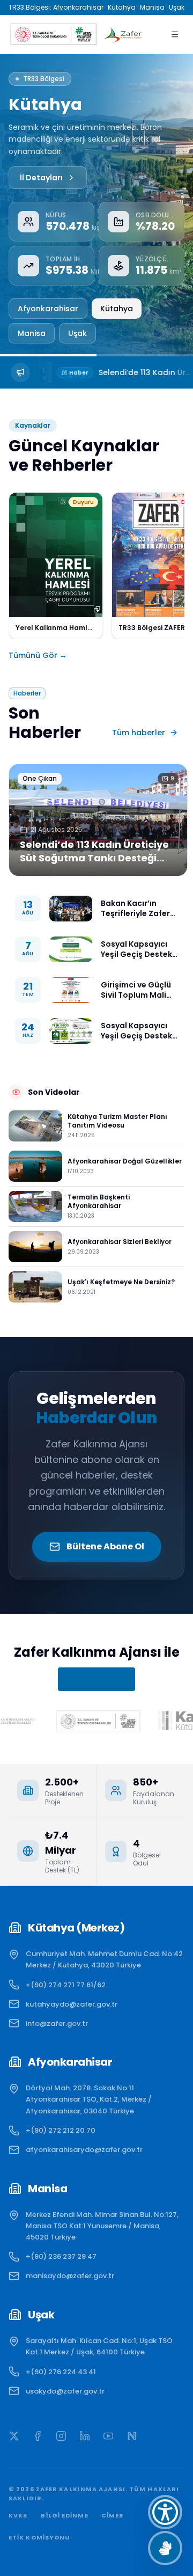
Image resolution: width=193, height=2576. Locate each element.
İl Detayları (41, 178)
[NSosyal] (132, 2436)
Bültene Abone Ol (105, 1546)
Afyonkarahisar (48, 309)
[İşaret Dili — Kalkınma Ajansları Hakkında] (165, 2548)
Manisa (32, 333)
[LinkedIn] (85, 2436)
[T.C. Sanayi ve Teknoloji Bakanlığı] (52, 34)
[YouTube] (108, 2436)
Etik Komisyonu (39, 2537)
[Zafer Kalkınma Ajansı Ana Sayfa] (123, 34)
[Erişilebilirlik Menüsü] (165, 2512)
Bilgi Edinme (64, 2515)
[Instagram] (61, 2436)
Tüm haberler (139, 733)
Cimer (113, 2515)
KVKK (18, 2515)
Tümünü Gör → (38, 655)
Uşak (77, 333)
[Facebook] (38, 2436)
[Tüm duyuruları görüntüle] (21, 372)
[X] (14, 2436)
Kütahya (117, 309)
